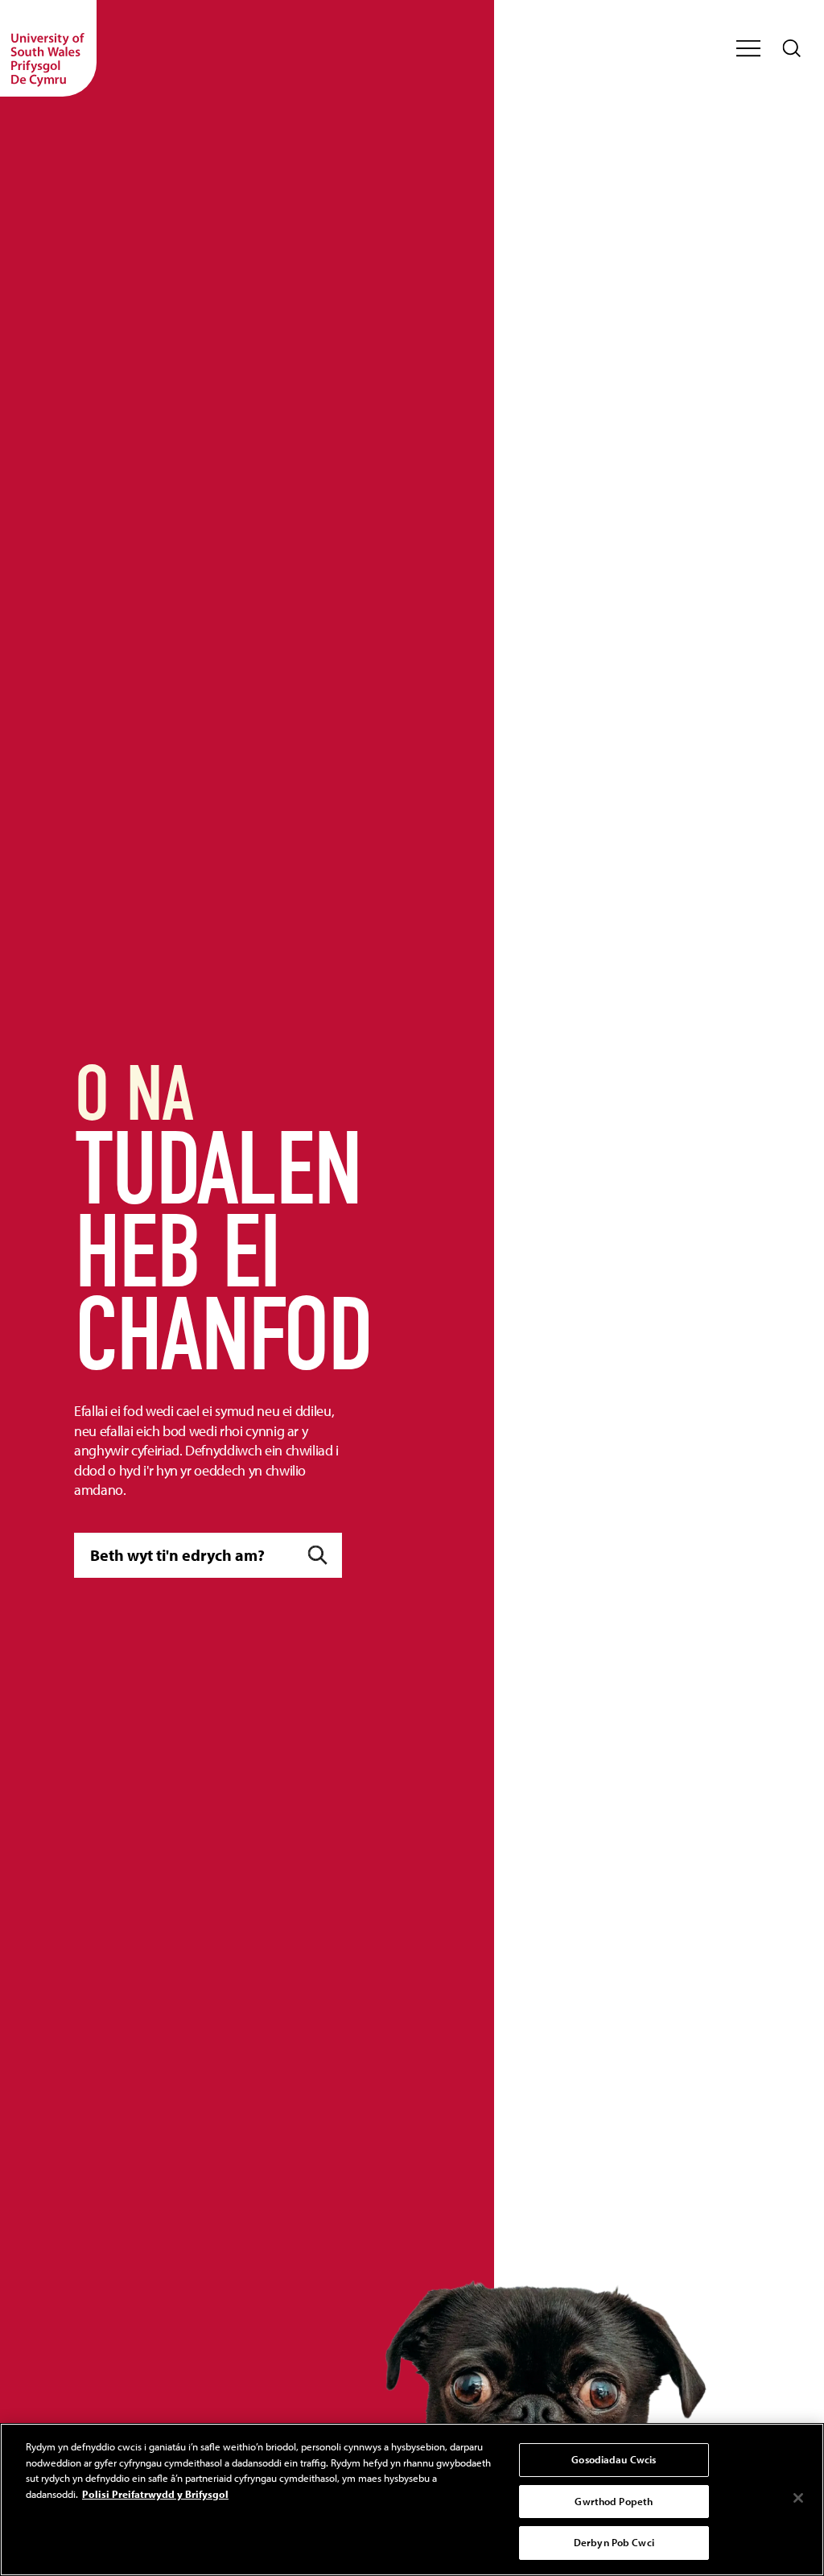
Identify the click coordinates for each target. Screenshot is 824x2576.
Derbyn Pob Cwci (614, 2542)
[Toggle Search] (792, 48)
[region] (412, 2500)
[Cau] (798, 2498)
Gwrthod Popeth (614, 2501)
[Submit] (318, 1556)
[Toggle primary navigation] (748, 48)
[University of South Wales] (48, 48)
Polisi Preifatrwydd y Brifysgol (155, 2494)
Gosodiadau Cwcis (614, 2459)
